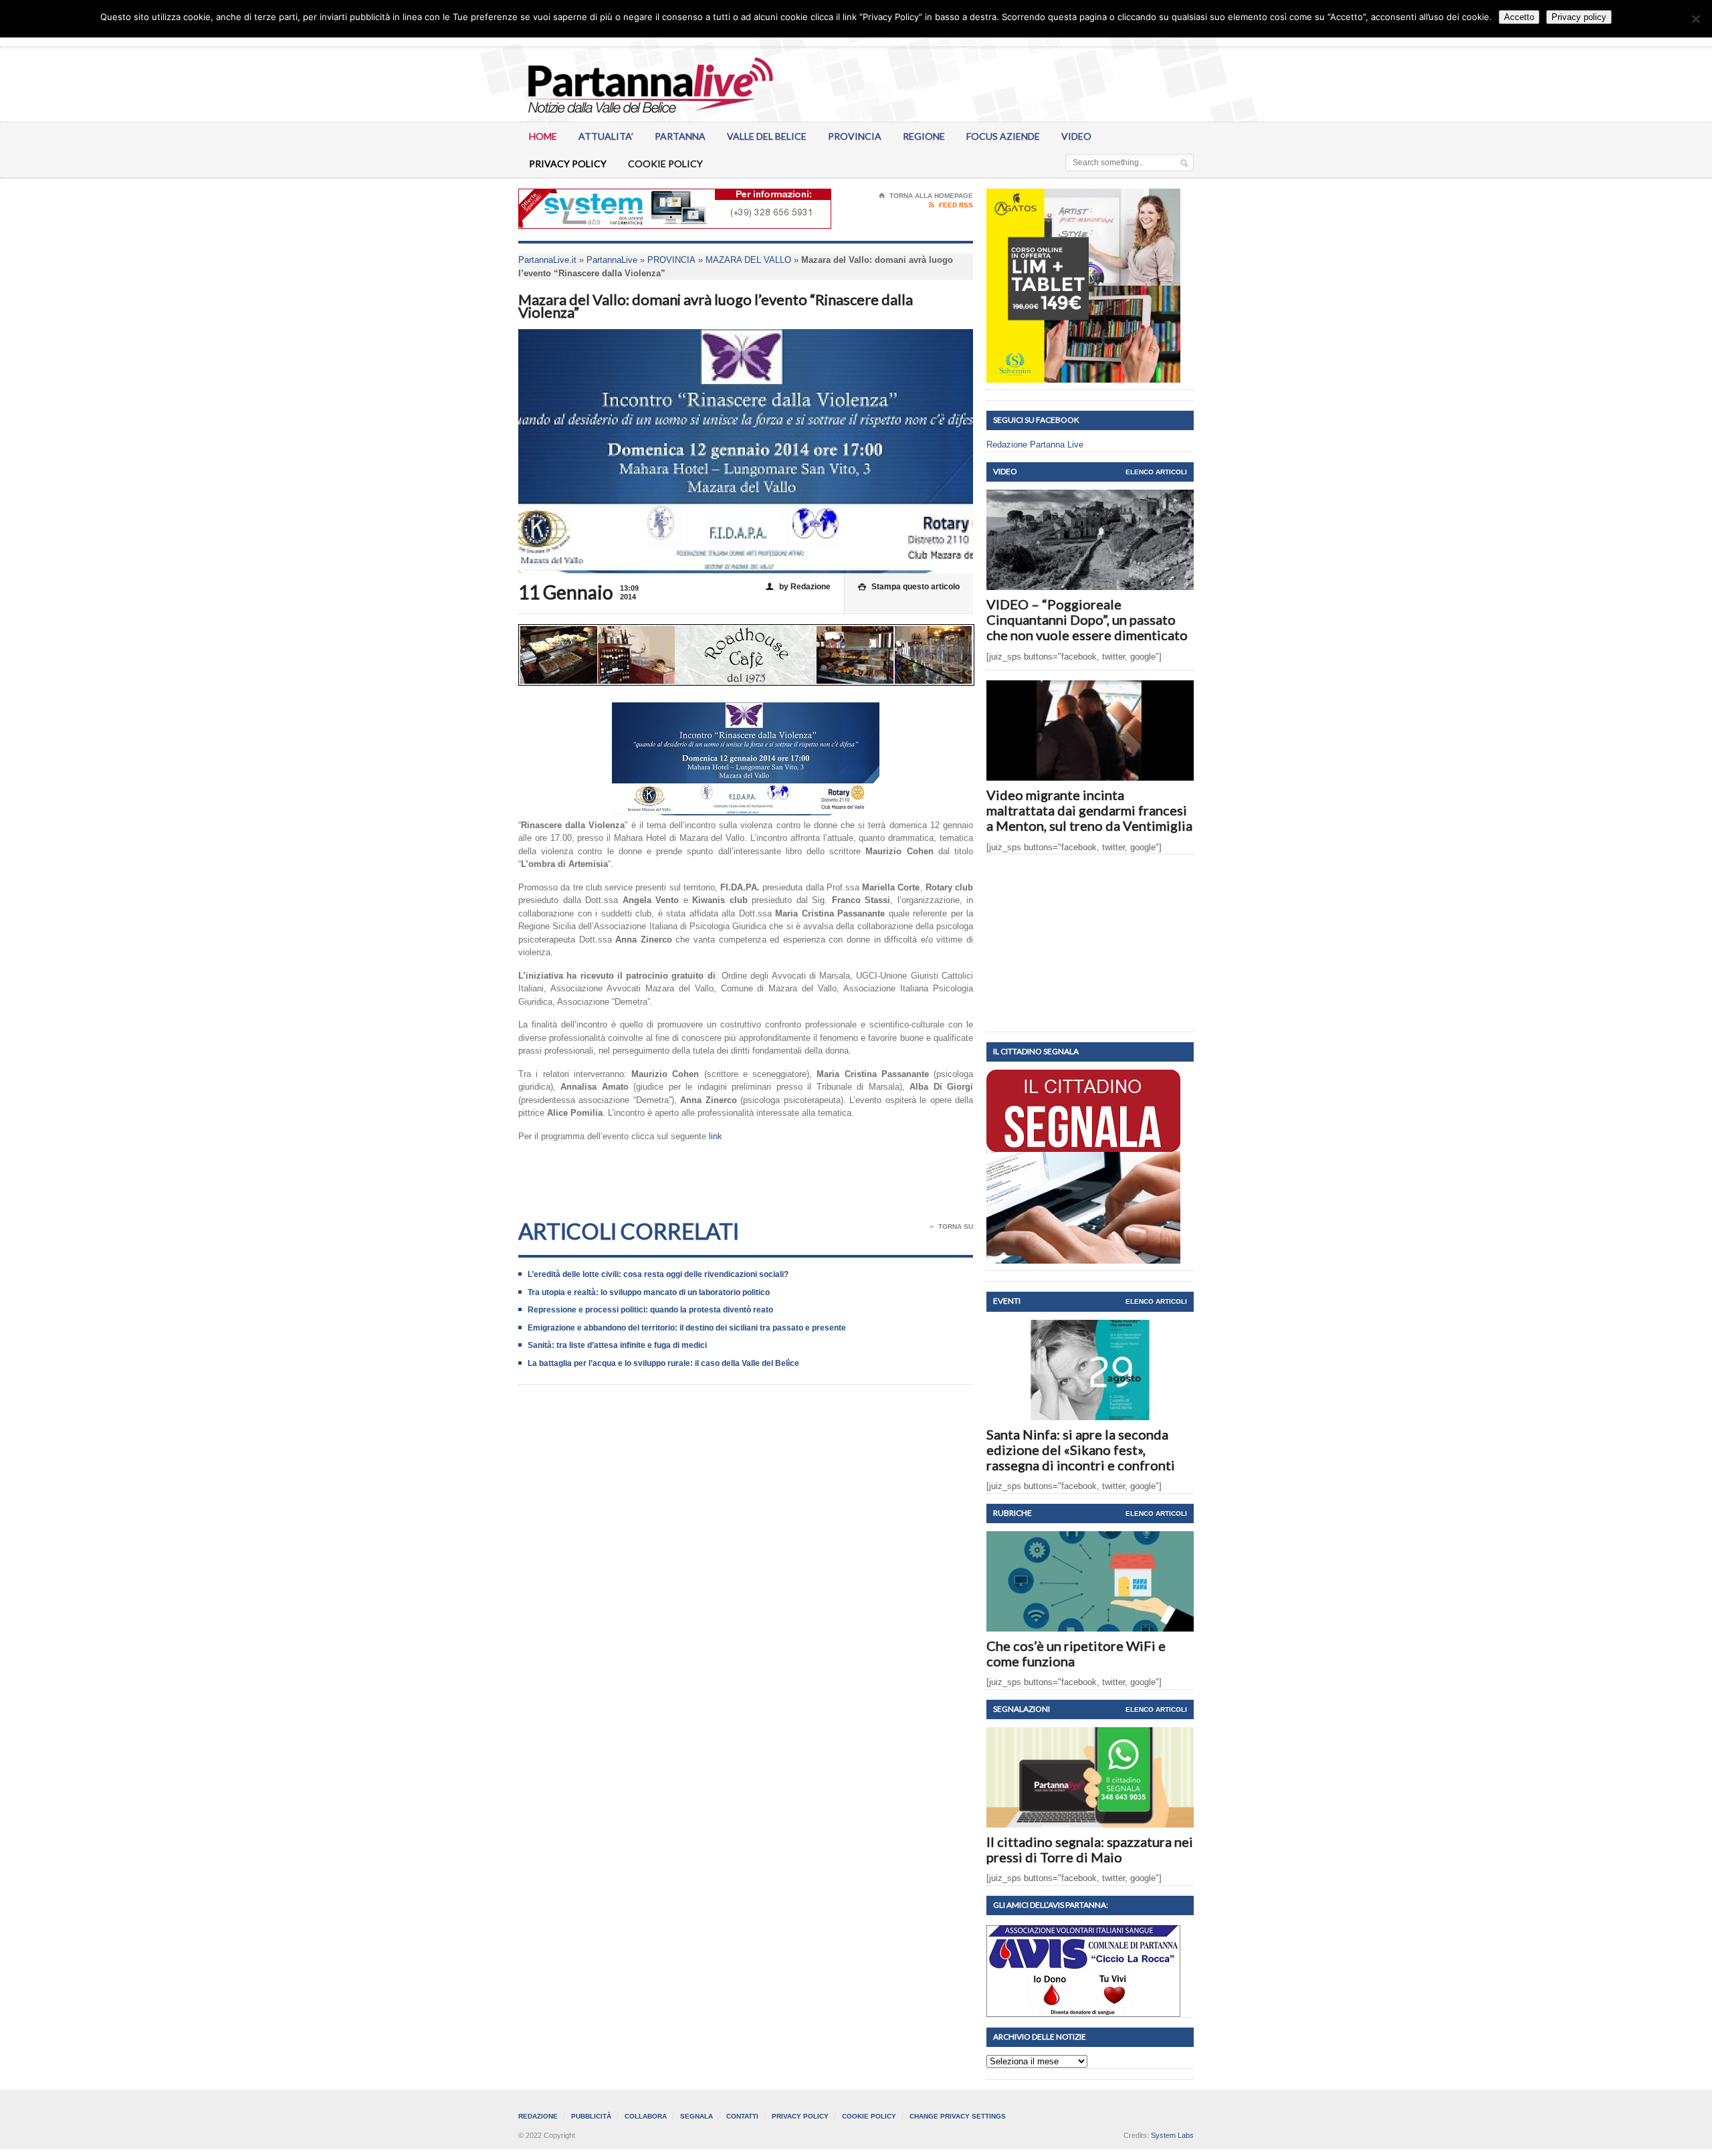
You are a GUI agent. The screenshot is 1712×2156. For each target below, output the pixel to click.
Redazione (538, 2116)
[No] (1695, 19)
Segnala (697, 2116)
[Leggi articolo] (1090, 501)
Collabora (646, 2116)
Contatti (742, 2116)
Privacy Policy (568, 164)
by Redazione (798, 587)
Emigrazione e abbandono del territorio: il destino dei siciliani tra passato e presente (687, 1328)
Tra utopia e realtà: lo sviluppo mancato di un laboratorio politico (649, 1292)
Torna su (951, 1227)
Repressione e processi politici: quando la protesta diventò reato (650, 1310)
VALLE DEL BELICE (767, 136)
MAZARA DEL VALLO (748, 260)
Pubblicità (591, 2116)
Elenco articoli (1156, 472)
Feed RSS (951, 205)
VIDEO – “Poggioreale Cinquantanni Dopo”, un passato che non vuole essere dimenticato (1087, 619)
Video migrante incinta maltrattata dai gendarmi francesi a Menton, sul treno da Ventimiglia (1089, 810)
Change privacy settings (958, 2116)
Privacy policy (1579, 17)
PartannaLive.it (547, 260)
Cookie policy (665, 164)
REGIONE (924, 136)
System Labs (1172, 2135)
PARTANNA (680, 136)
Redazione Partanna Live (1035, 445)
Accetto (1519, 17)
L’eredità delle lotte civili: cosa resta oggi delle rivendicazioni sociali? (658, 1274)
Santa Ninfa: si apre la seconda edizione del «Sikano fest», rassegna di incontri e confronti (1081, 1450)
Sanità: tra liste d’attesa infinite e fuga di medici (617, 1345)
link (716, 1136)
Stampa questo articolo (909, 587)
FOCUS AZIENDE (1003, 136)
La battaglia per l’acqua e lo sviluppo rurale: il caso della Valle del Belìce (663, 1363)
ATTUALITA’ (606, 136)
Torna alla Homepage (926, 196)
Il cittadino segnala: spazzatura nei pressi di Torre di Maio (1090, 1849)
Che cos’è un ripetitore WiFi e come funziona (1076, 1653)
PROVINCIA (855, 136)
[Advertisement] (746, 1189)
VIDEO (1076, 136)
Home (543, 136)
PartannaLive (612, 260)
